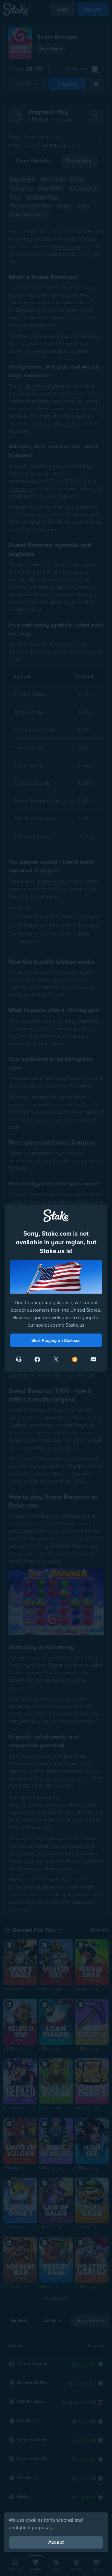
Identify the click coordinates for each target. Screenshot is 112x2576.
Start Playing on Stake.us (56, 1340)
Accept (56, 2542)
